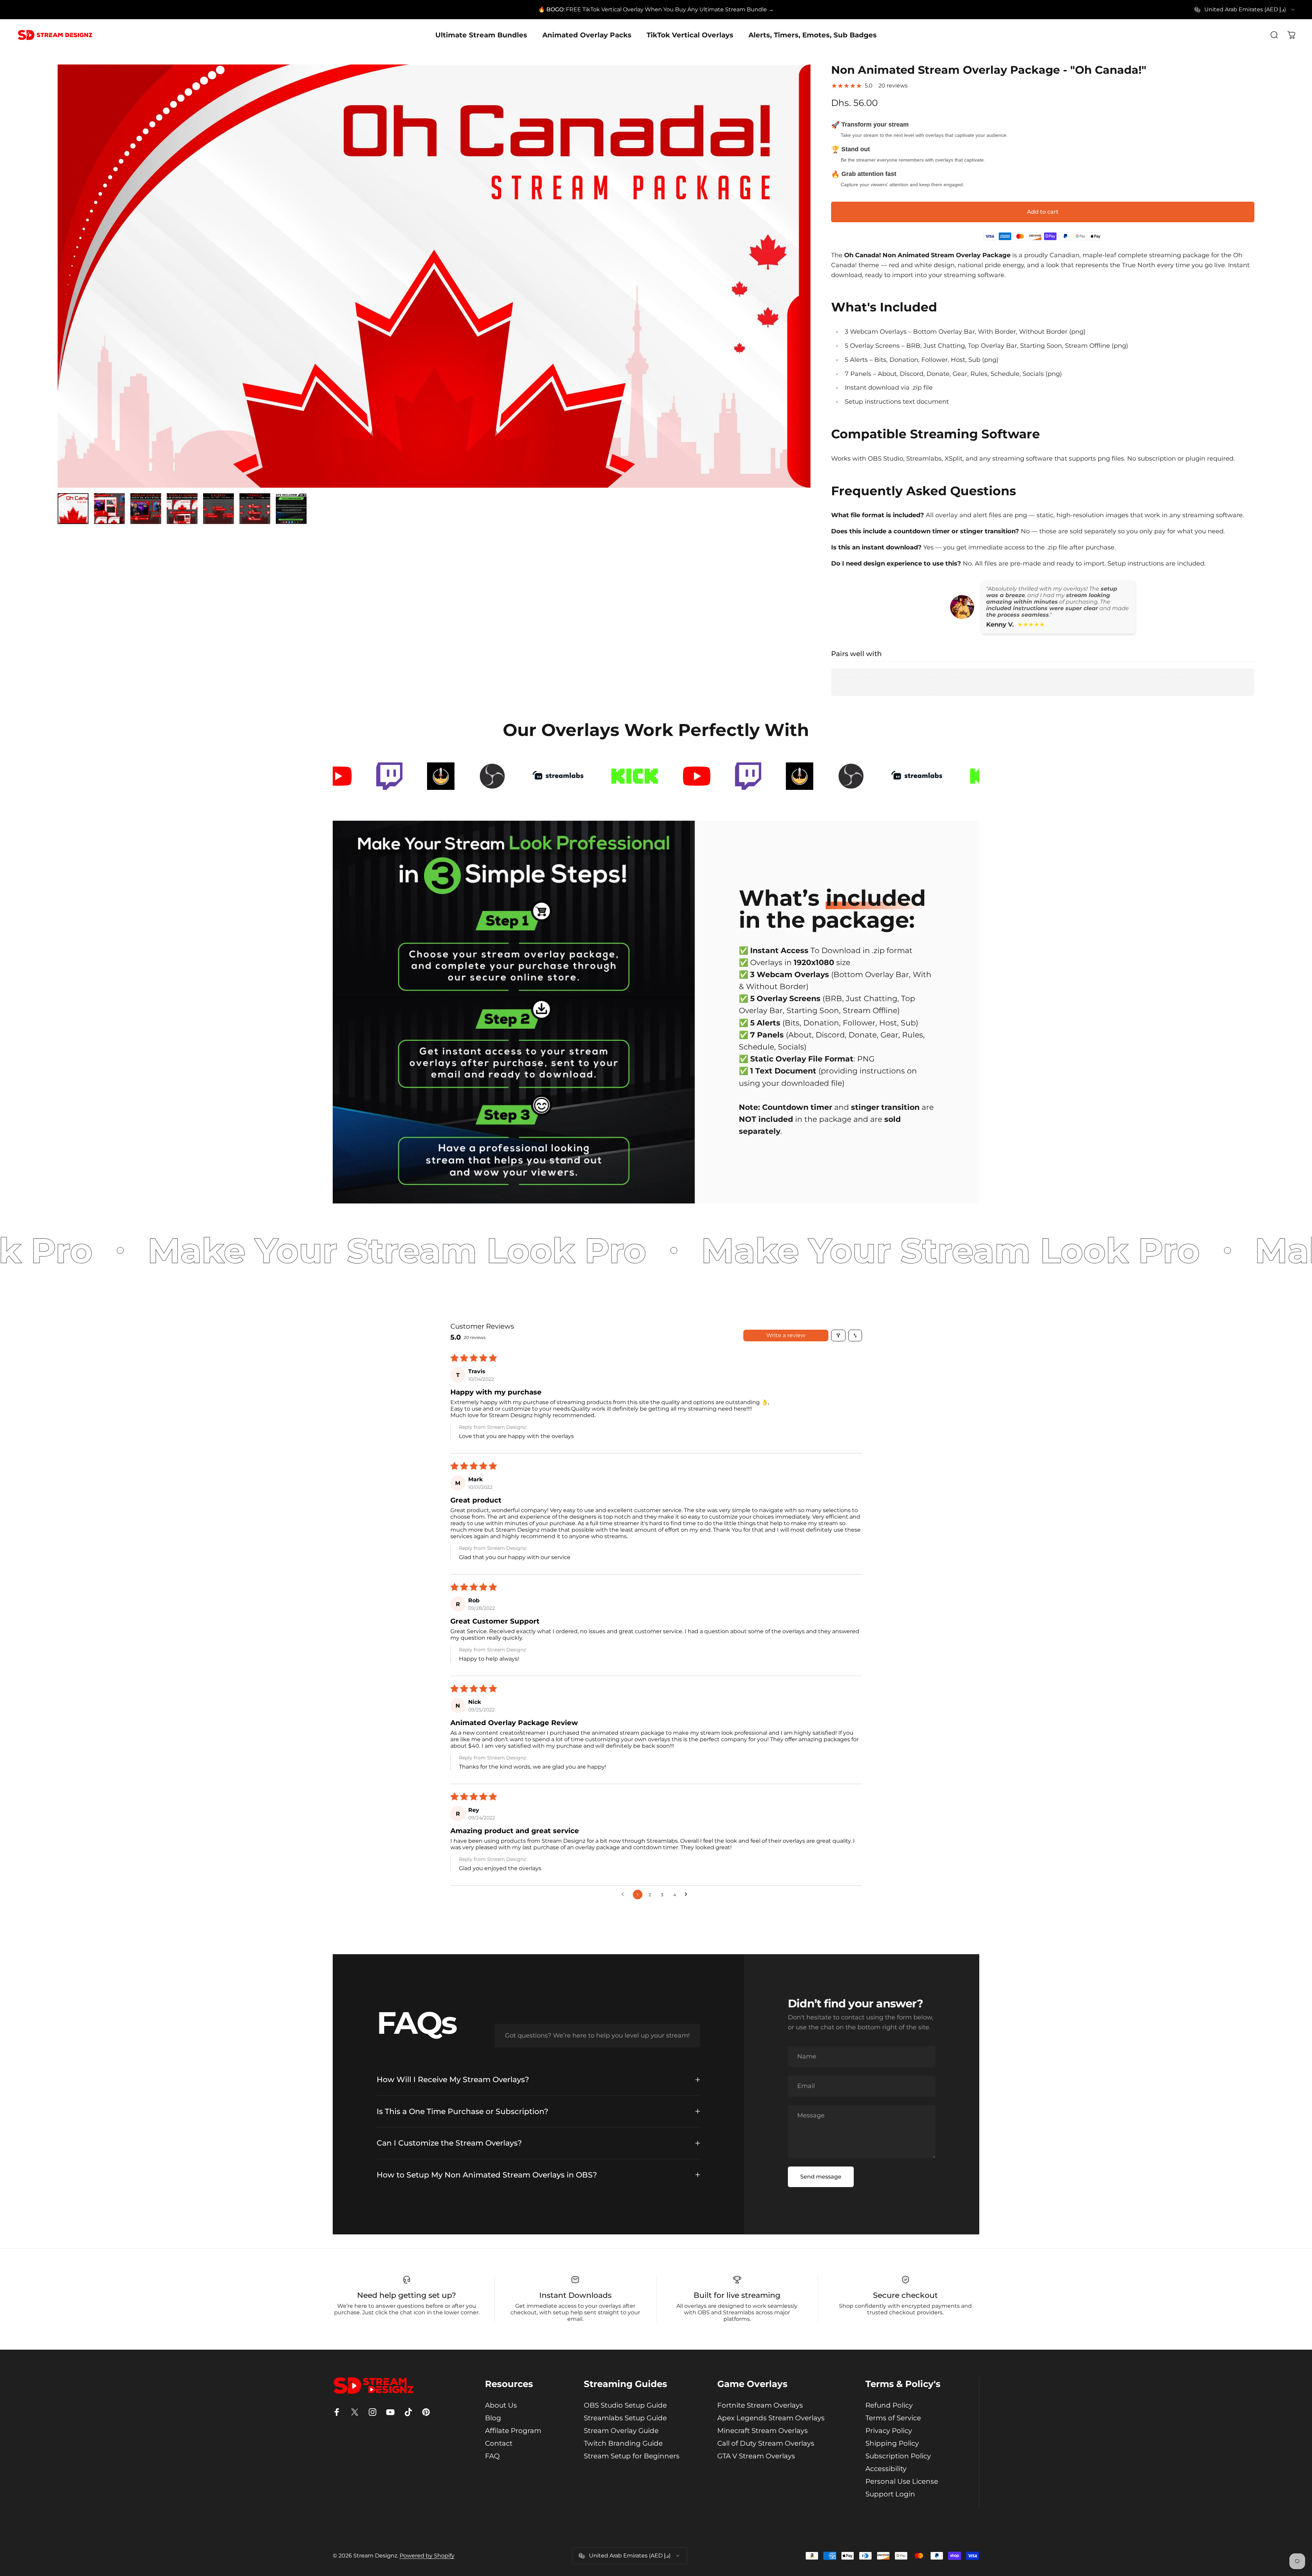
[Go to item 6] (255, 509)
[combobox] (1245, 10)
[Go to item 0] (73, 509)
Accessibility (886, 2469)
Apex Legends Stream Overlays (771, 2418)
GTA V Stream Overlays (756, 2456)
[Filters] (838, 1336)
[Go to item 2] (109, 509)
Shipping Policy (892, 2443)
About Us (501, 2405)
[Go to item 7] (291, 509)
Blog (493, 2418)
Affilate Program (513, 2431)
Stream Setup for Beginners (632, 2456)
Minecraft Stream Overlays (763, 2431)
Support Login (890, 2494)
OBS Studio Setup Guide (625, 2405)
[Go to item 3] (146, 509)
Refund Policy (889, 2405)
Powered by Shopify (427, 2556)
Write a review (786, 1335)
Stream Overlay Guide (621, 2431)
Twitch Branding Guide (623, 2443)
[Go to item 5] (218, 509)
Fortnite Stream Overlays (760, 2405)
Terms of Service (893, 2418)
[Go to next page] (688, 1895)
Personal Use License (902, 2481)
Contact (499, 2443)
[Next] (793, 293)
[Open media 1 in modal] (434, 276)
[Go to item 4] (182, 509)
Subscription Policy (898, 2456)
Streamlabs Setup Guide (625, 2418)
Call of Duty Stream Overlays (766, 2443)
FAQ (492, 2456)
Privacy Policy (889, 2431)
